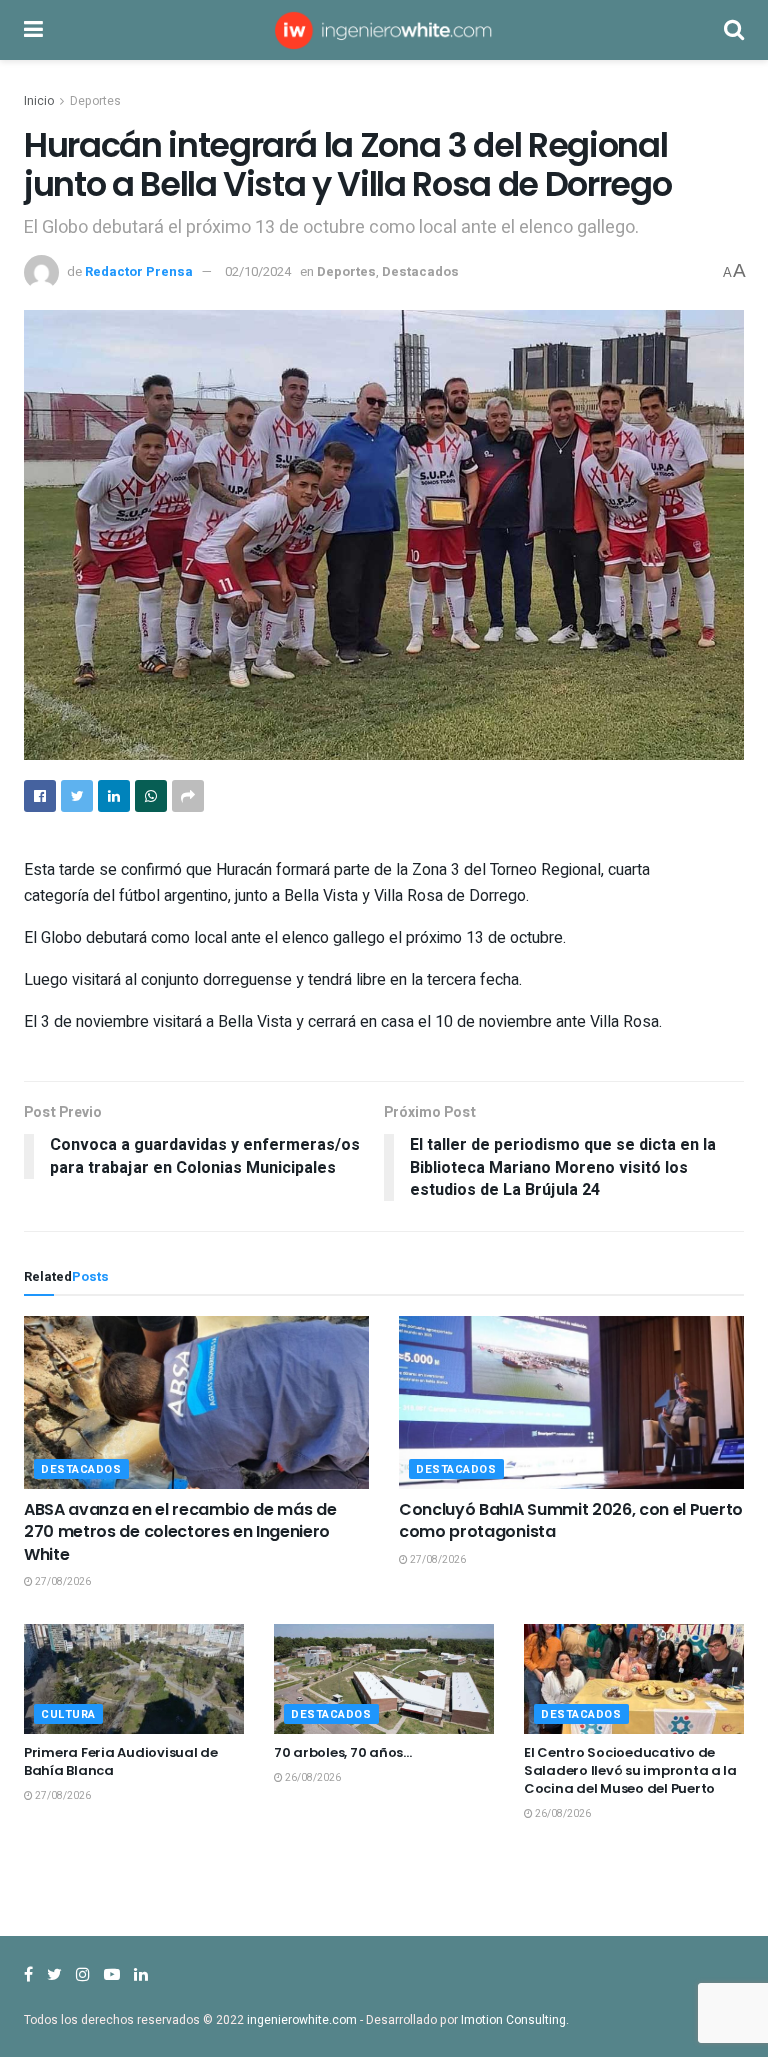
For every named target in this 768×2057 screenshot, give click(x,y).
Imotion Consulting (513, 2020)
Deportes (95, 101)
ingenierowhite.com (302, 2020)
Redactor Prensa (139, 271)
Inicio (39, 101)
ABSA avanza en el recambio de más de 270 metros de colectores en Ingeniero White (180, 1532)
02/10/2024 (258, 271)
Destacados (420, 271)
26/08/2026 (312, 1778)
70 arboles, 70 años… (343, 1752)
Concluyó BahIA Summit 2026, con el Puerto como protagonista (571, 1520)
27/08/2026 (62, 1582)
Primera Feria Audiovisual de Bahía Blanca (121, 1761)
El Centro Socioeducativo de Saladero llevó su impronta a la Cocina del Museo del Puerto (630, 1770)
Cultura (68, 1714)
